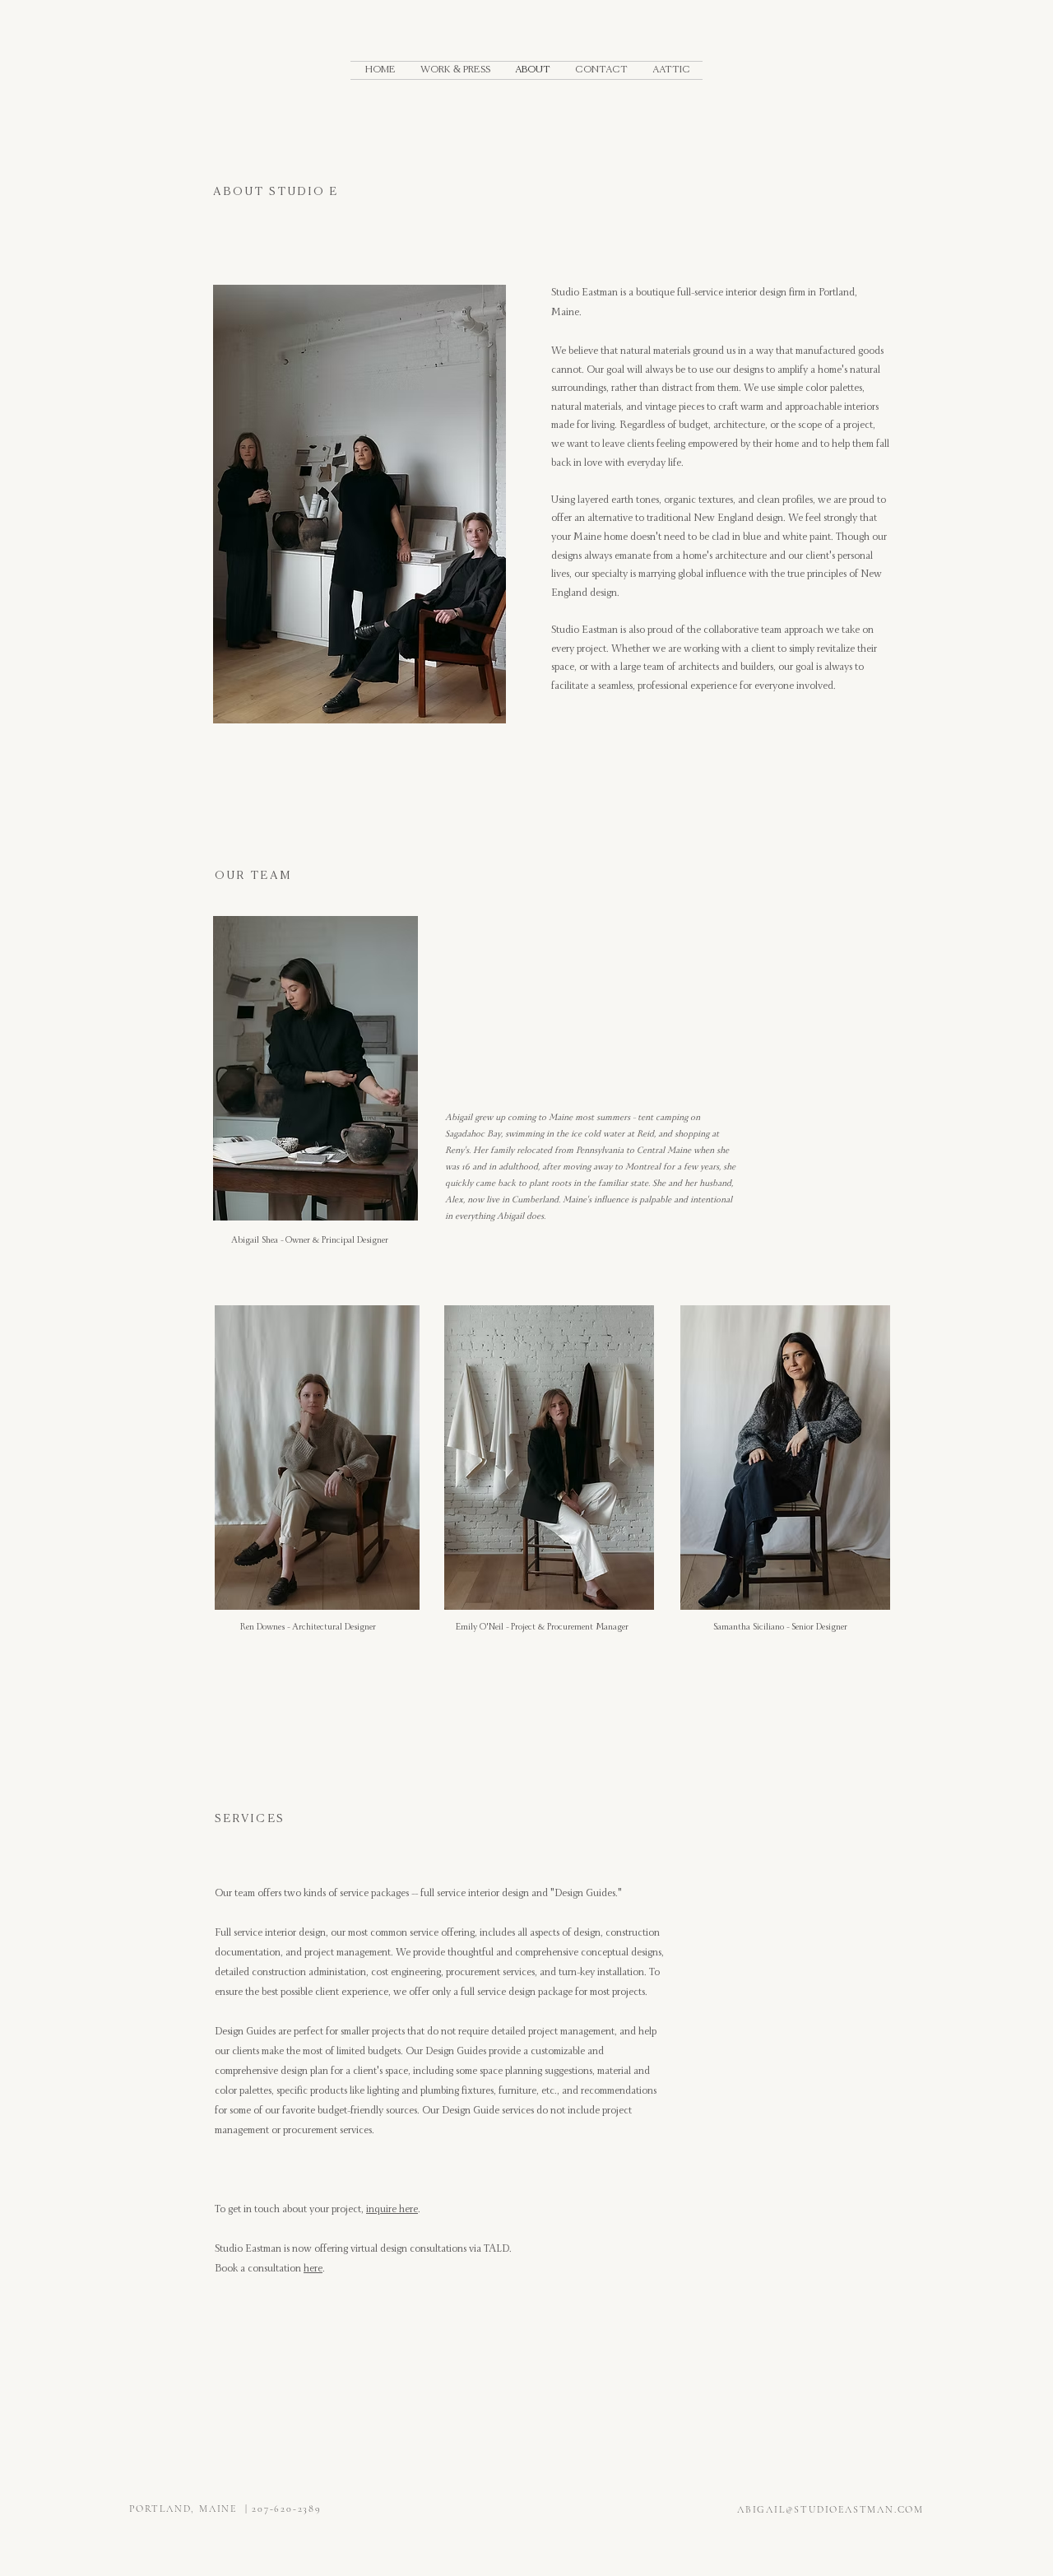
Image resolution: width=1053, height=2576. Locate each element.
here (313, 2270)
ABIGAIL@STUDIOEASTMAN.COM (830, 2509)
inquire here (392, 2211)
